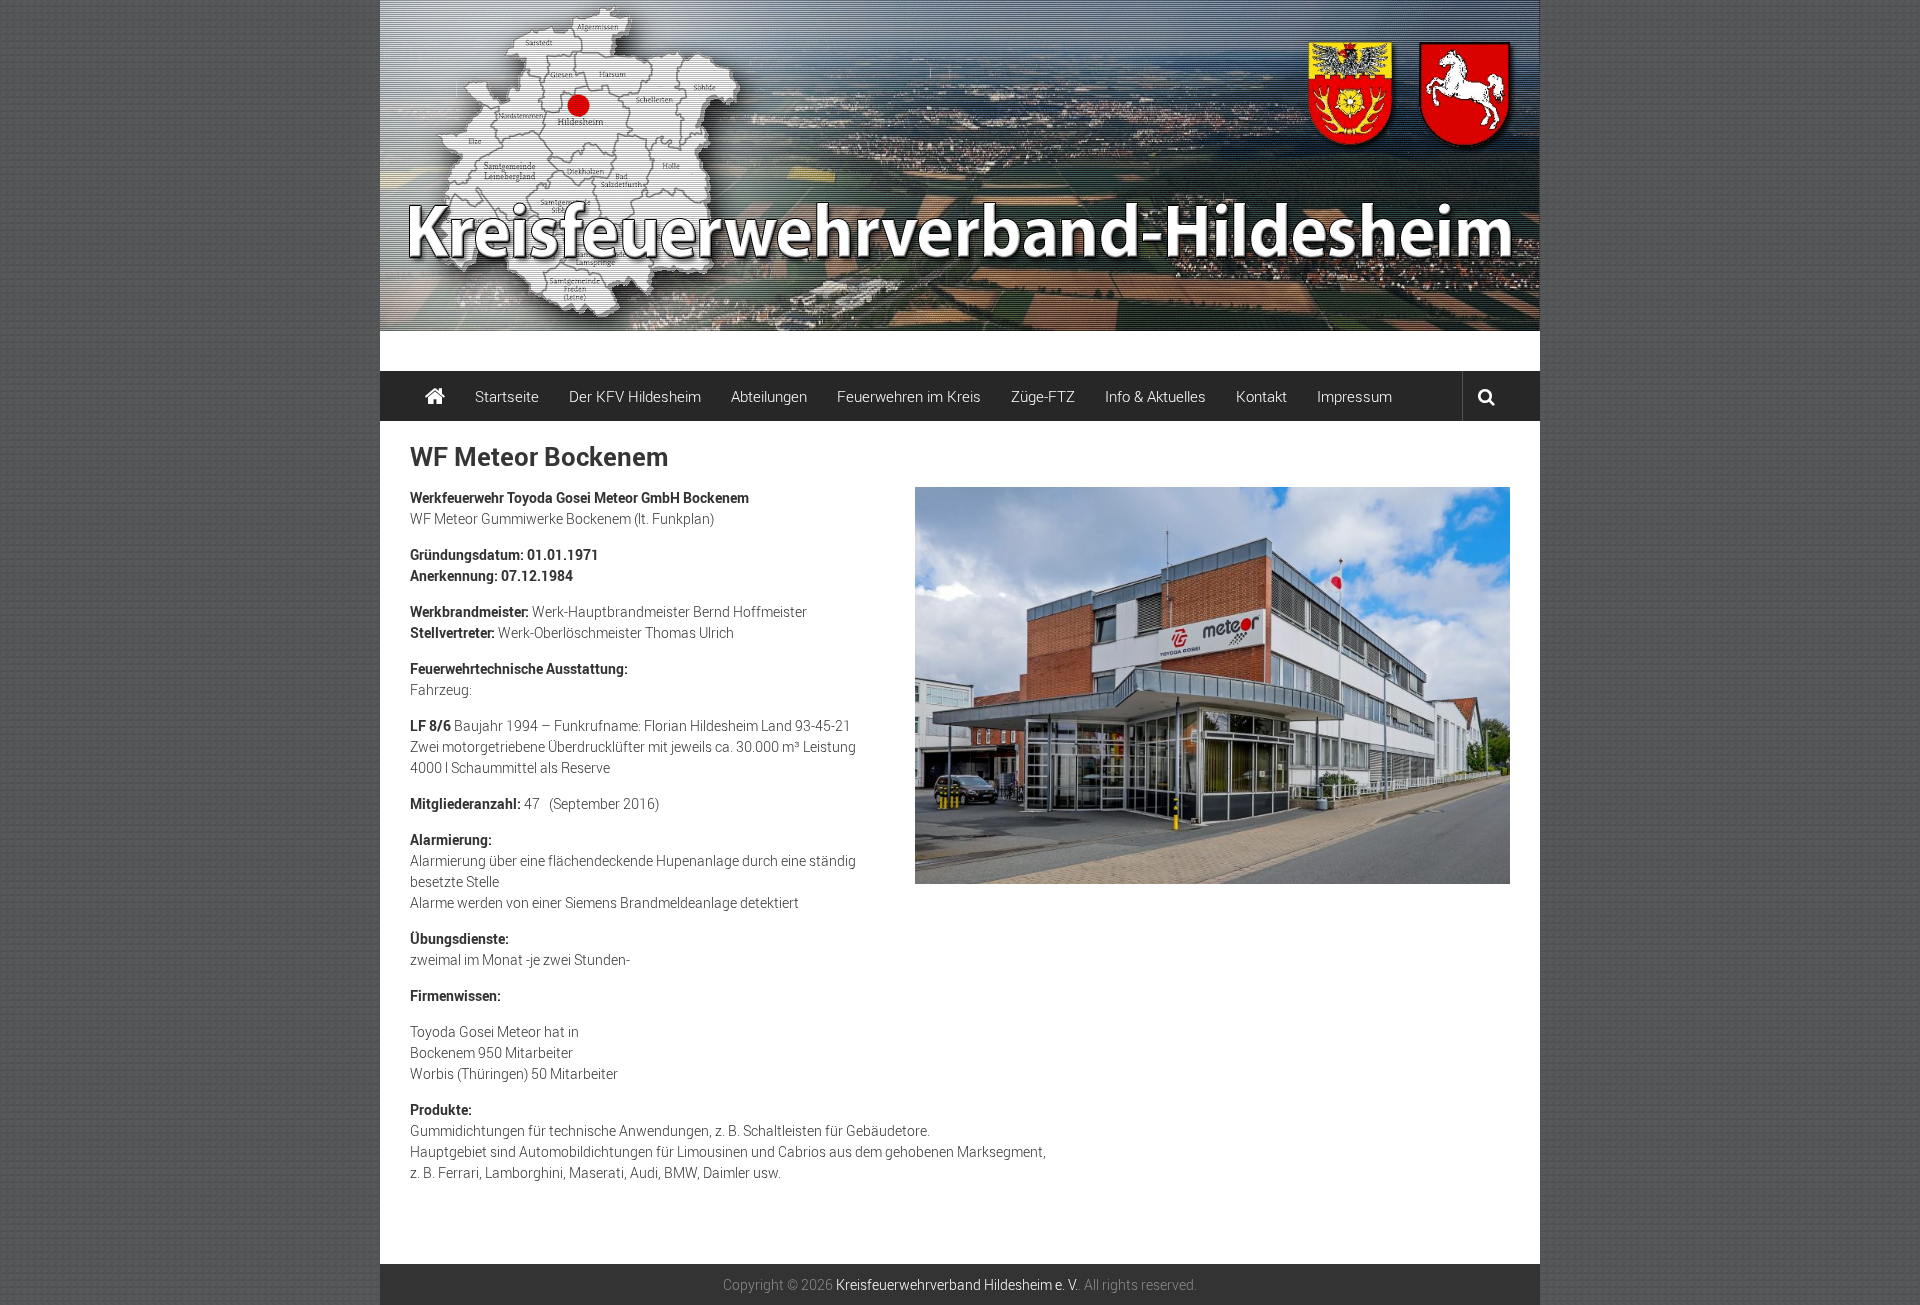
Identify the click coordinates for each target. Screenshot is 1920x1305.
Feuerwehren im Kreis (909, 396)
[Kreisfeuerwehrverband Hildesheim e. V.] (960, 165)
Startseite (507, 396)
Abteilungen (769, 396)
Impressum (1354, 396)
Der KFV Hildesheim (635, 396)
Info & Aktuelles (1155, 396)
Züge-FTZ (1043, 396)
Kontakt (1261, 396)
